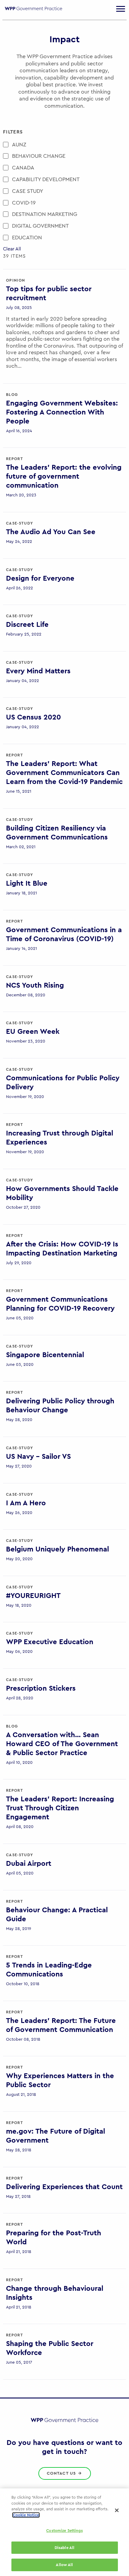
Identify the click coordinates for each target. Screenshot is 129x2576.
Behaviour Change (39, 156)
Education (27, 238)
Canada (23, 168)
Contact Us (62, 2473)
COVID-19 (24, 203)
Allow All (64, 2565)
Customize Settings (64, 2531)
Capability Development (46, 179)
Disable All (64, 2548)
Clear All (12, 249)
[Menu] (121, 9)
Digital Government (40, 226)
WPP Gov (33, 12)
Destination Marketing (45, 214)
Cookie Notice (26, 2515)
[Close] (117, 2510)
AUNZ (19, 145)
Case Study (28, 191)
